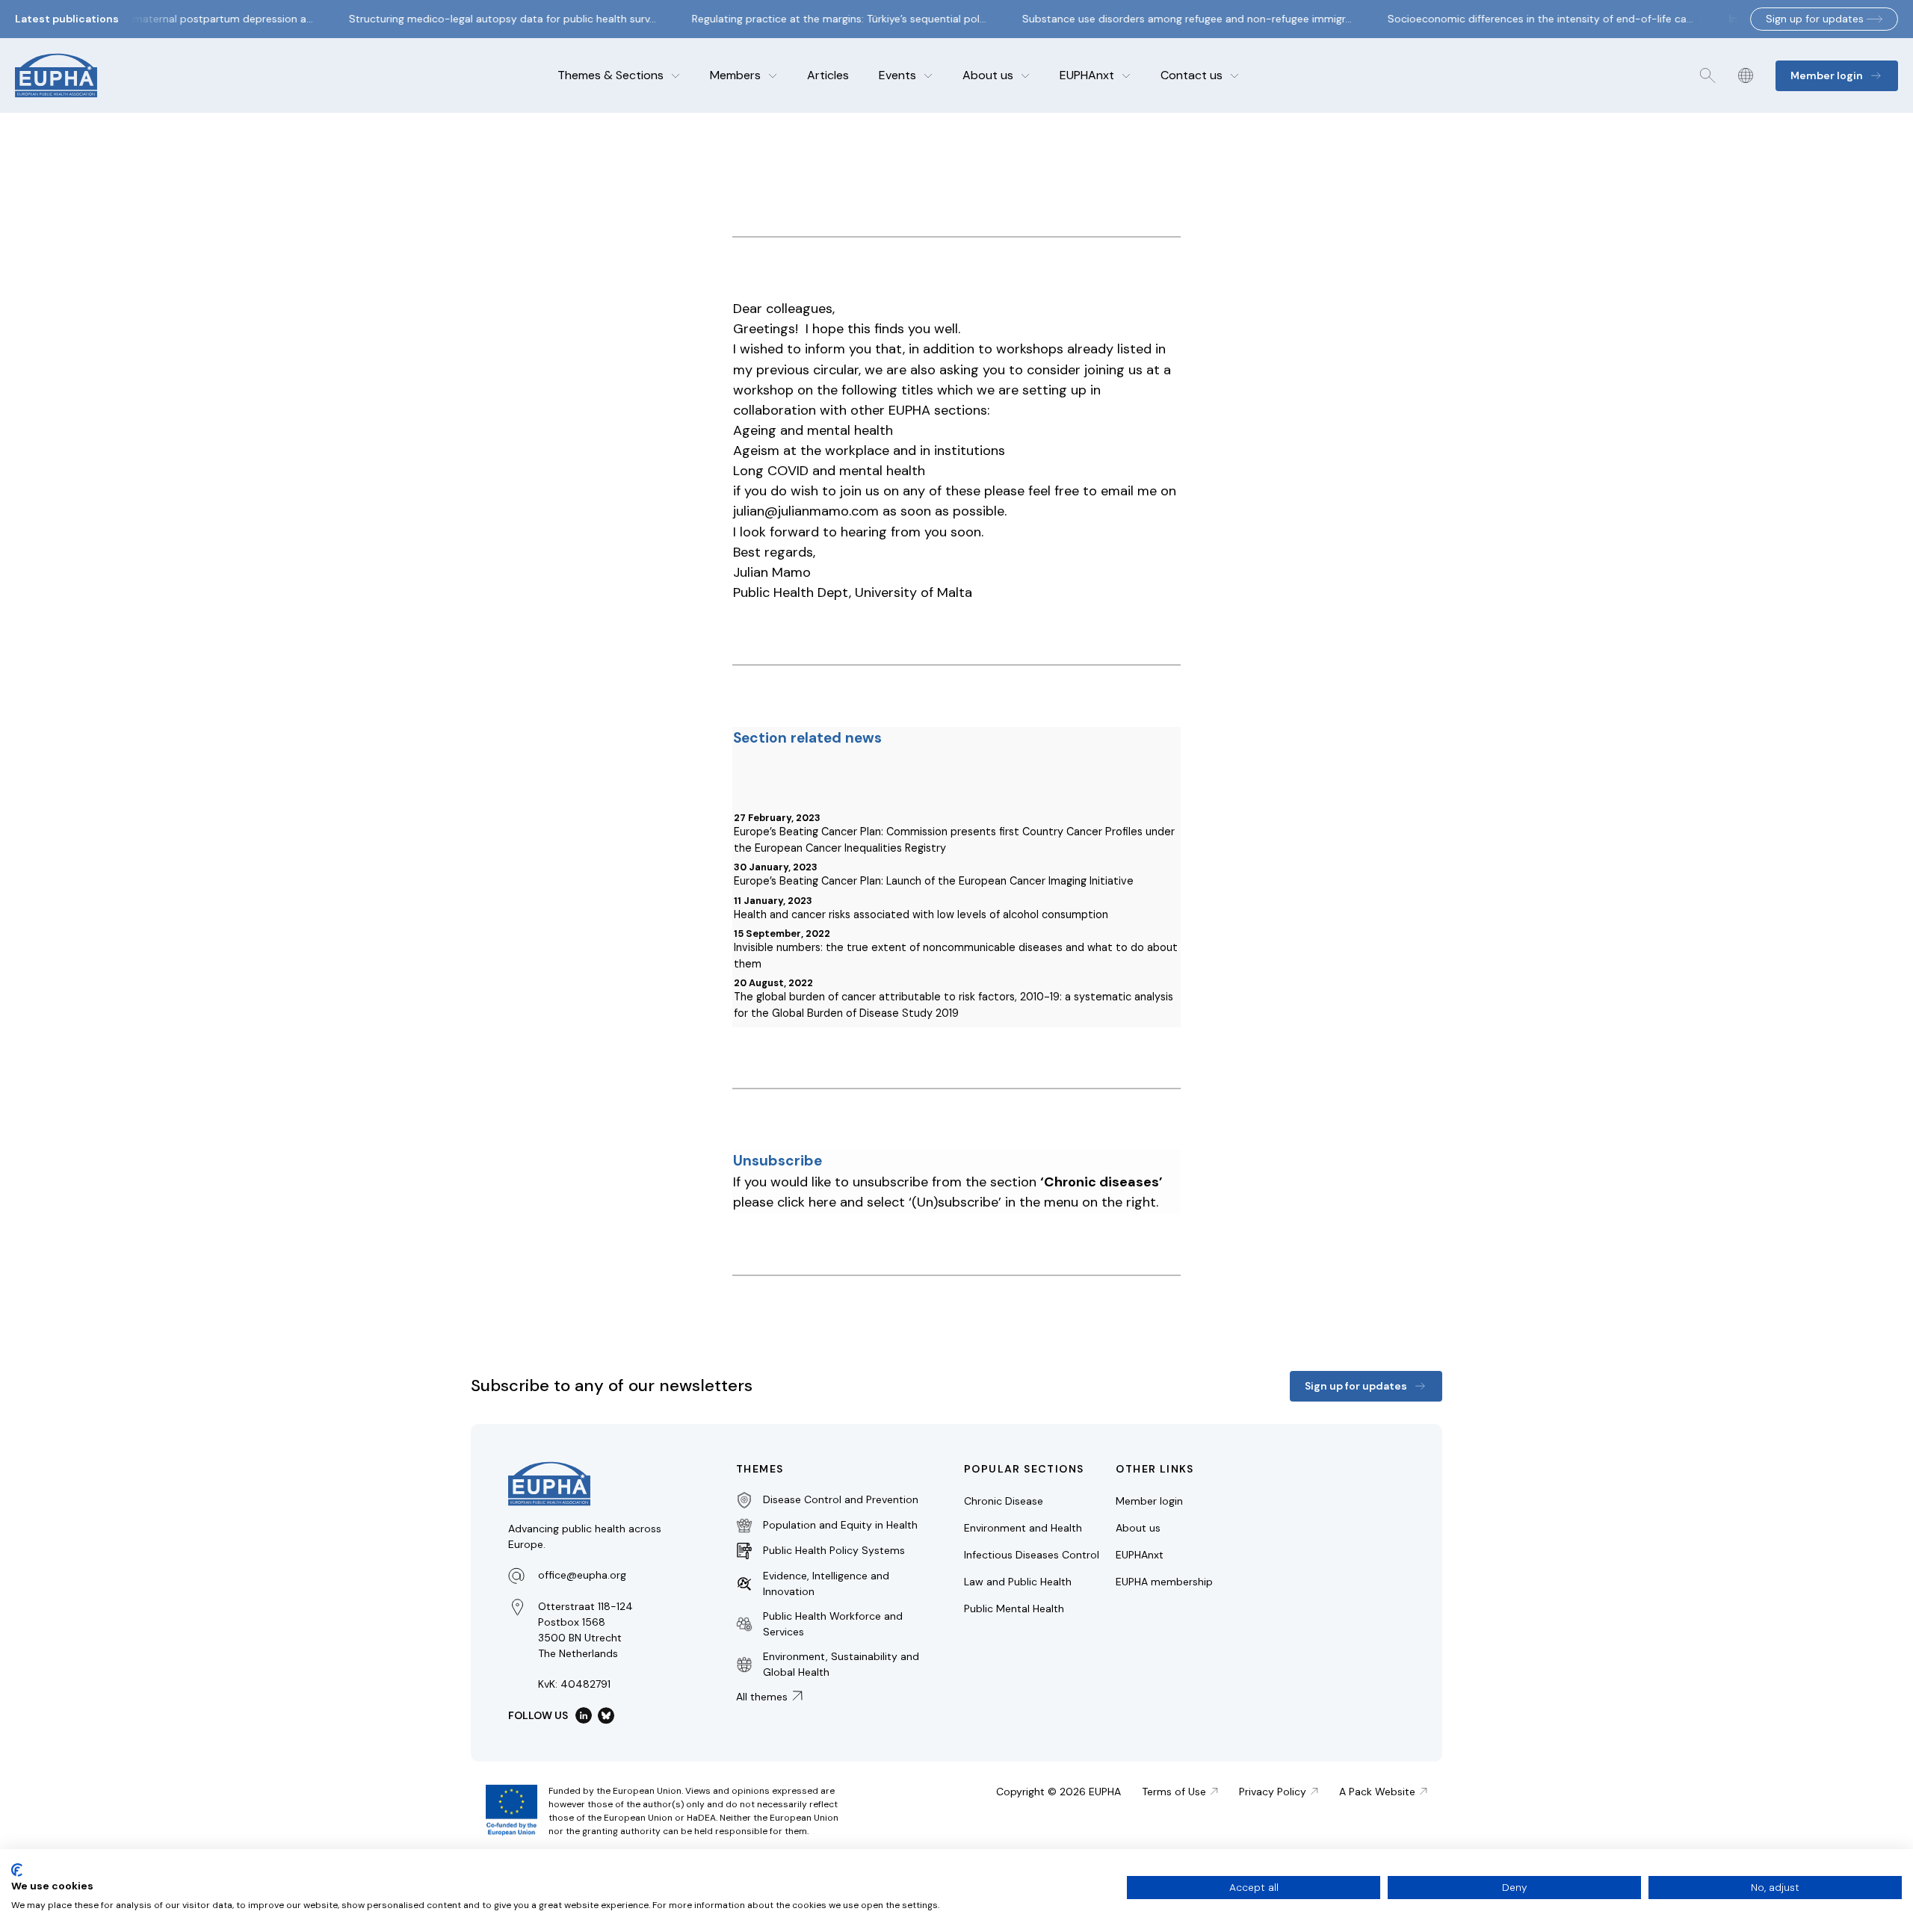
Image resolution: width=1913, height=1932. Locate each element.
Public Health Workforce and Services (833, 1624)
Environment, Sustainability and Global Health (841, 1664)
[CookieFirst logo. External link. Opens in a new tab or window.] (17, 1870)
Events (897, 75)
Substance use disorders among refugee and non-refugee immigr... (1172, 19)
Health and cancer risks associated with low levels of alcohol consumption (921, 914)
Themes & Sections (611, 75)
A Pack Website (1377, 1792)
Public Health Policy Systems (834, 1550)
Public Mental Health (1014, 1609)
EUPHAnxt (1087, 75)
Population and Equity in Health (840, 1525)
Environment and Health (1023, 1528)
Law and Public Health (1018, 1582)
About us (988, 75)
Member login (1149, 1501)
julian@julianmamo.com (806, 511)
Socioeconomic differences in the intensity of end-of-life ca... (1526, 19)
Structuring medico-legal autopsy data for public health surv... (488, 19)
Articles (828, 75)
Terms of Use (1174, 1792)
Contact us (1192, 75)
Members (735, 75)
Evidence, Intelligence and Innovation (826, 1583)
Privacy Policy (1273, 1792)
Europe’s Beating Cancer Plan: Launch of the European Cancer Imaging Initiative (934, 881)
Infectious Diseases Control (1032, 1555)
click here (807, 1202)
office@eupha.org (582, 1575)
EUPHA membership (1164, 1582)
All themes (762, 1697)
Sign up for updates (1815, 19)
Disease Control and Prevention (841, 1499)
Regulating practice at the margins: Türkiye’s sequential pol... (824, 19)
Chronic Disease (1004, 1501)
